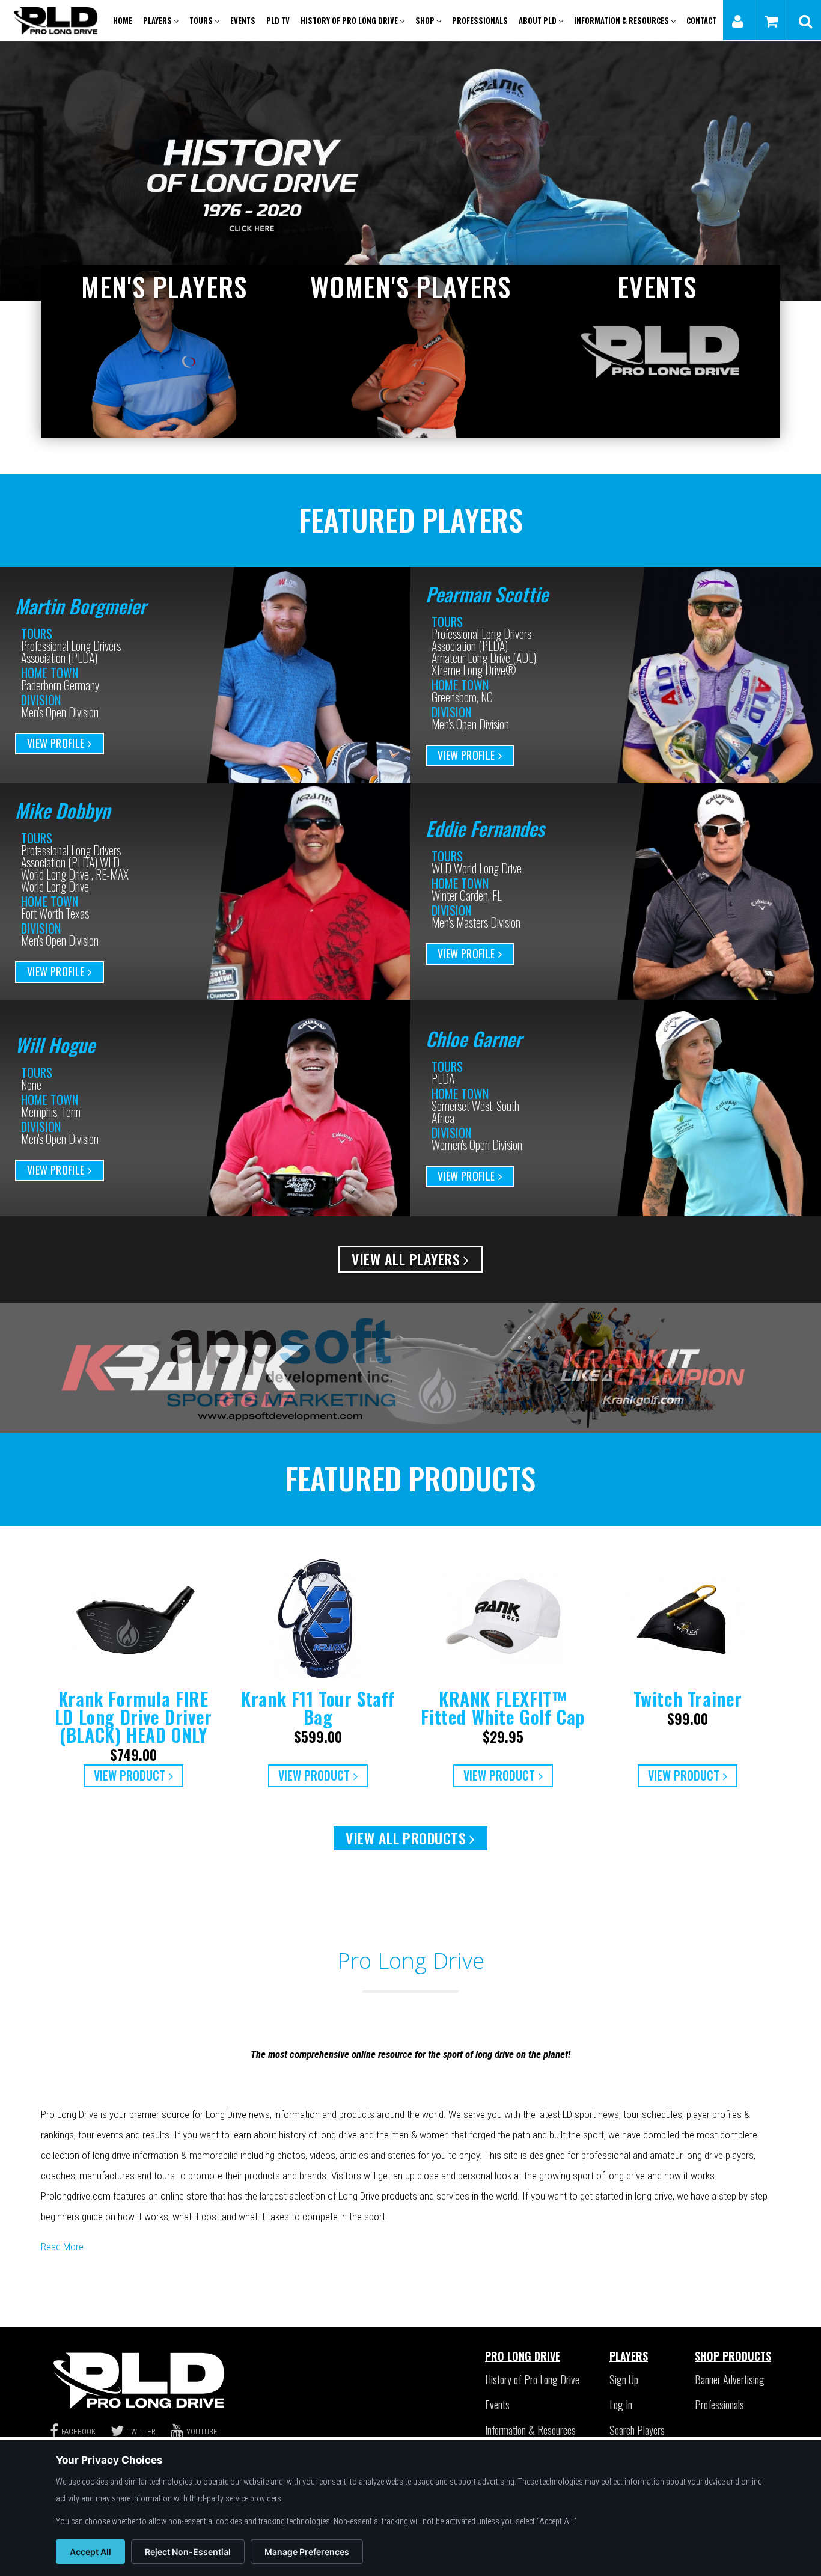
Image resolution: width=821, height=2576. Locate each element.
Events (243, 20)
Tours (202, 20)
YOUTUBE (202, 2431)
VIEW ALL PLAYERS (406, 1259)
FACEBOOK (78, 2431)
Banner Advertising (730, 2379)
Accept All (90, 2552)
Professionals (480, 20)
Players (158, 20)
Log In (621, 2405)
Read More (62, 2247)
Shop (426, 20)
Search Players (637, 2430)
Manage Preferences (307, 2552)
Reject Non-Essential (188, 2552)
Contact (701, 20)
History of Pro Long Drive (350, 20)
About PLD (539, 20)
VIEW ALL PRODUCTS (406, 1838)
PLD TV (278, 20)
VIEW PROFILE (56, 743)
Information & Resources (622, 20)
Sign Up (624, 2379)
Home (123, 20)
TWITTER (141, 2431)
